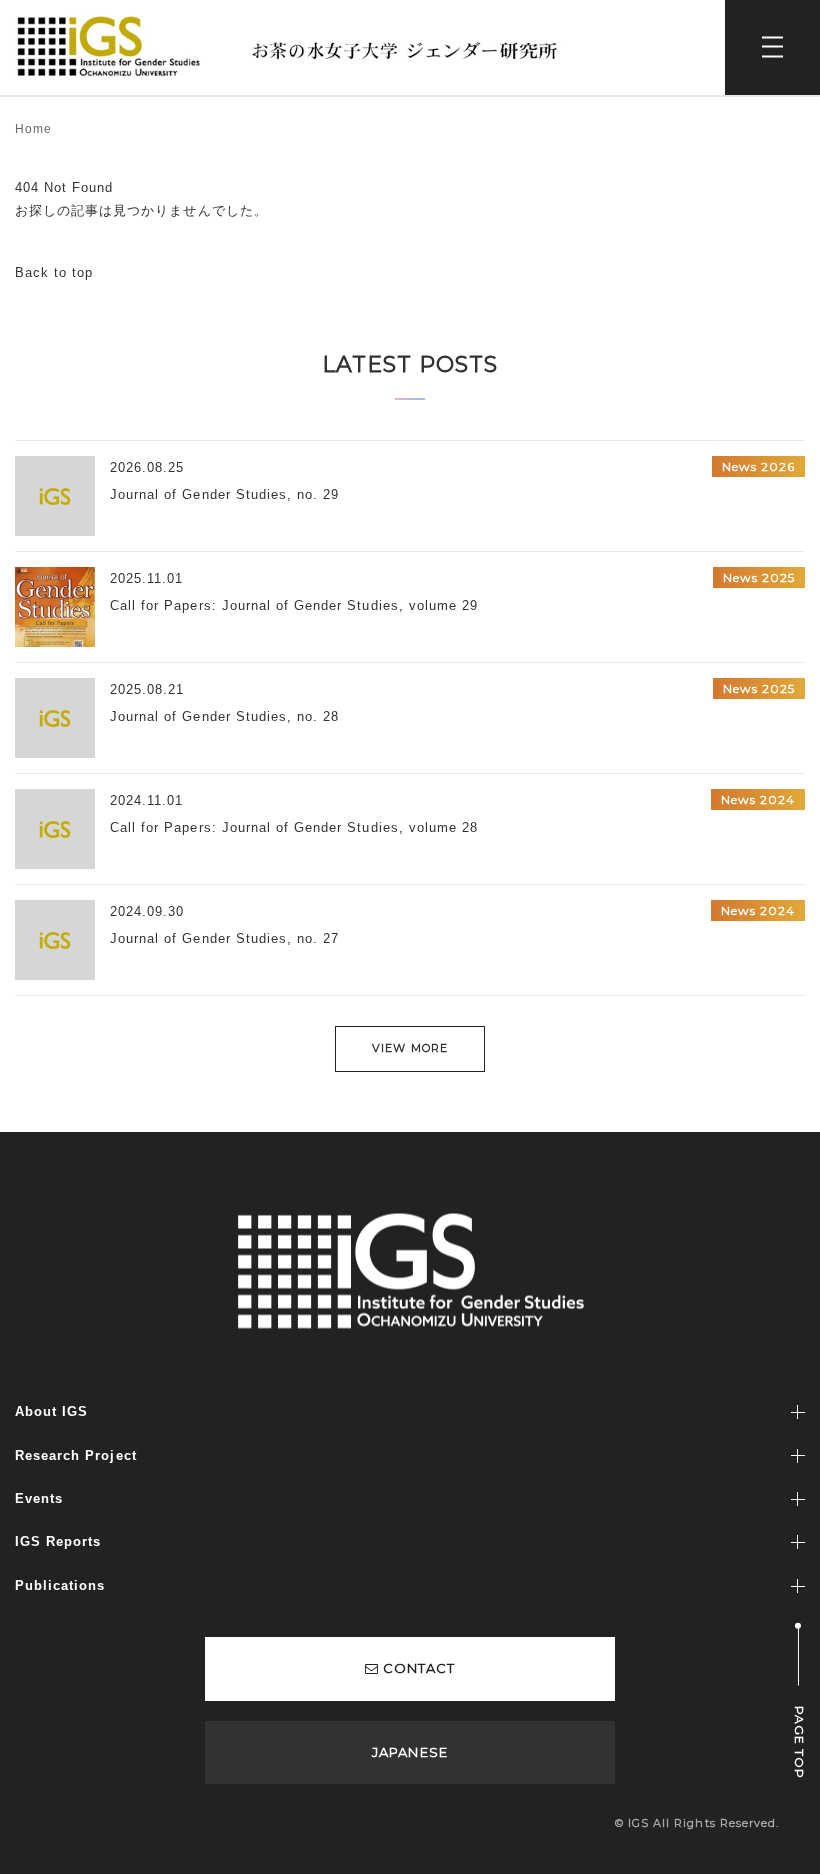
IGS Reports (58, 1541)
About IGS (51, 1411)
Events (39, 1498)
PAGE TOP (799, 1742)
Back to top (54, 272)
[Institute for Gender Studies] (296, 21)
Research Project (76, 1455)
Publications (60, 1585)
